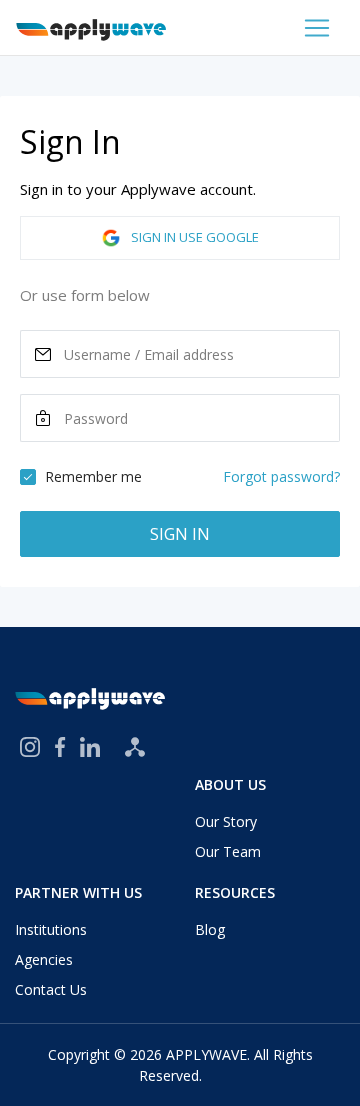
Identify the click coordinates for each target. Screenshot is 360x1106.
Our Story (226, 821)
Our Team (228, 851)
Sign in (180, 534)
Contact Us (51, 989)
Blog (210, 929)
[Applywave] (91, 28)
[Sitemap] (135, 747)
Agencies (44, 959)
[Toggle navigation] (317, 28)
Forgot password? (281, 476)
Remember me (93, 476)
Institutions (51, 929)
